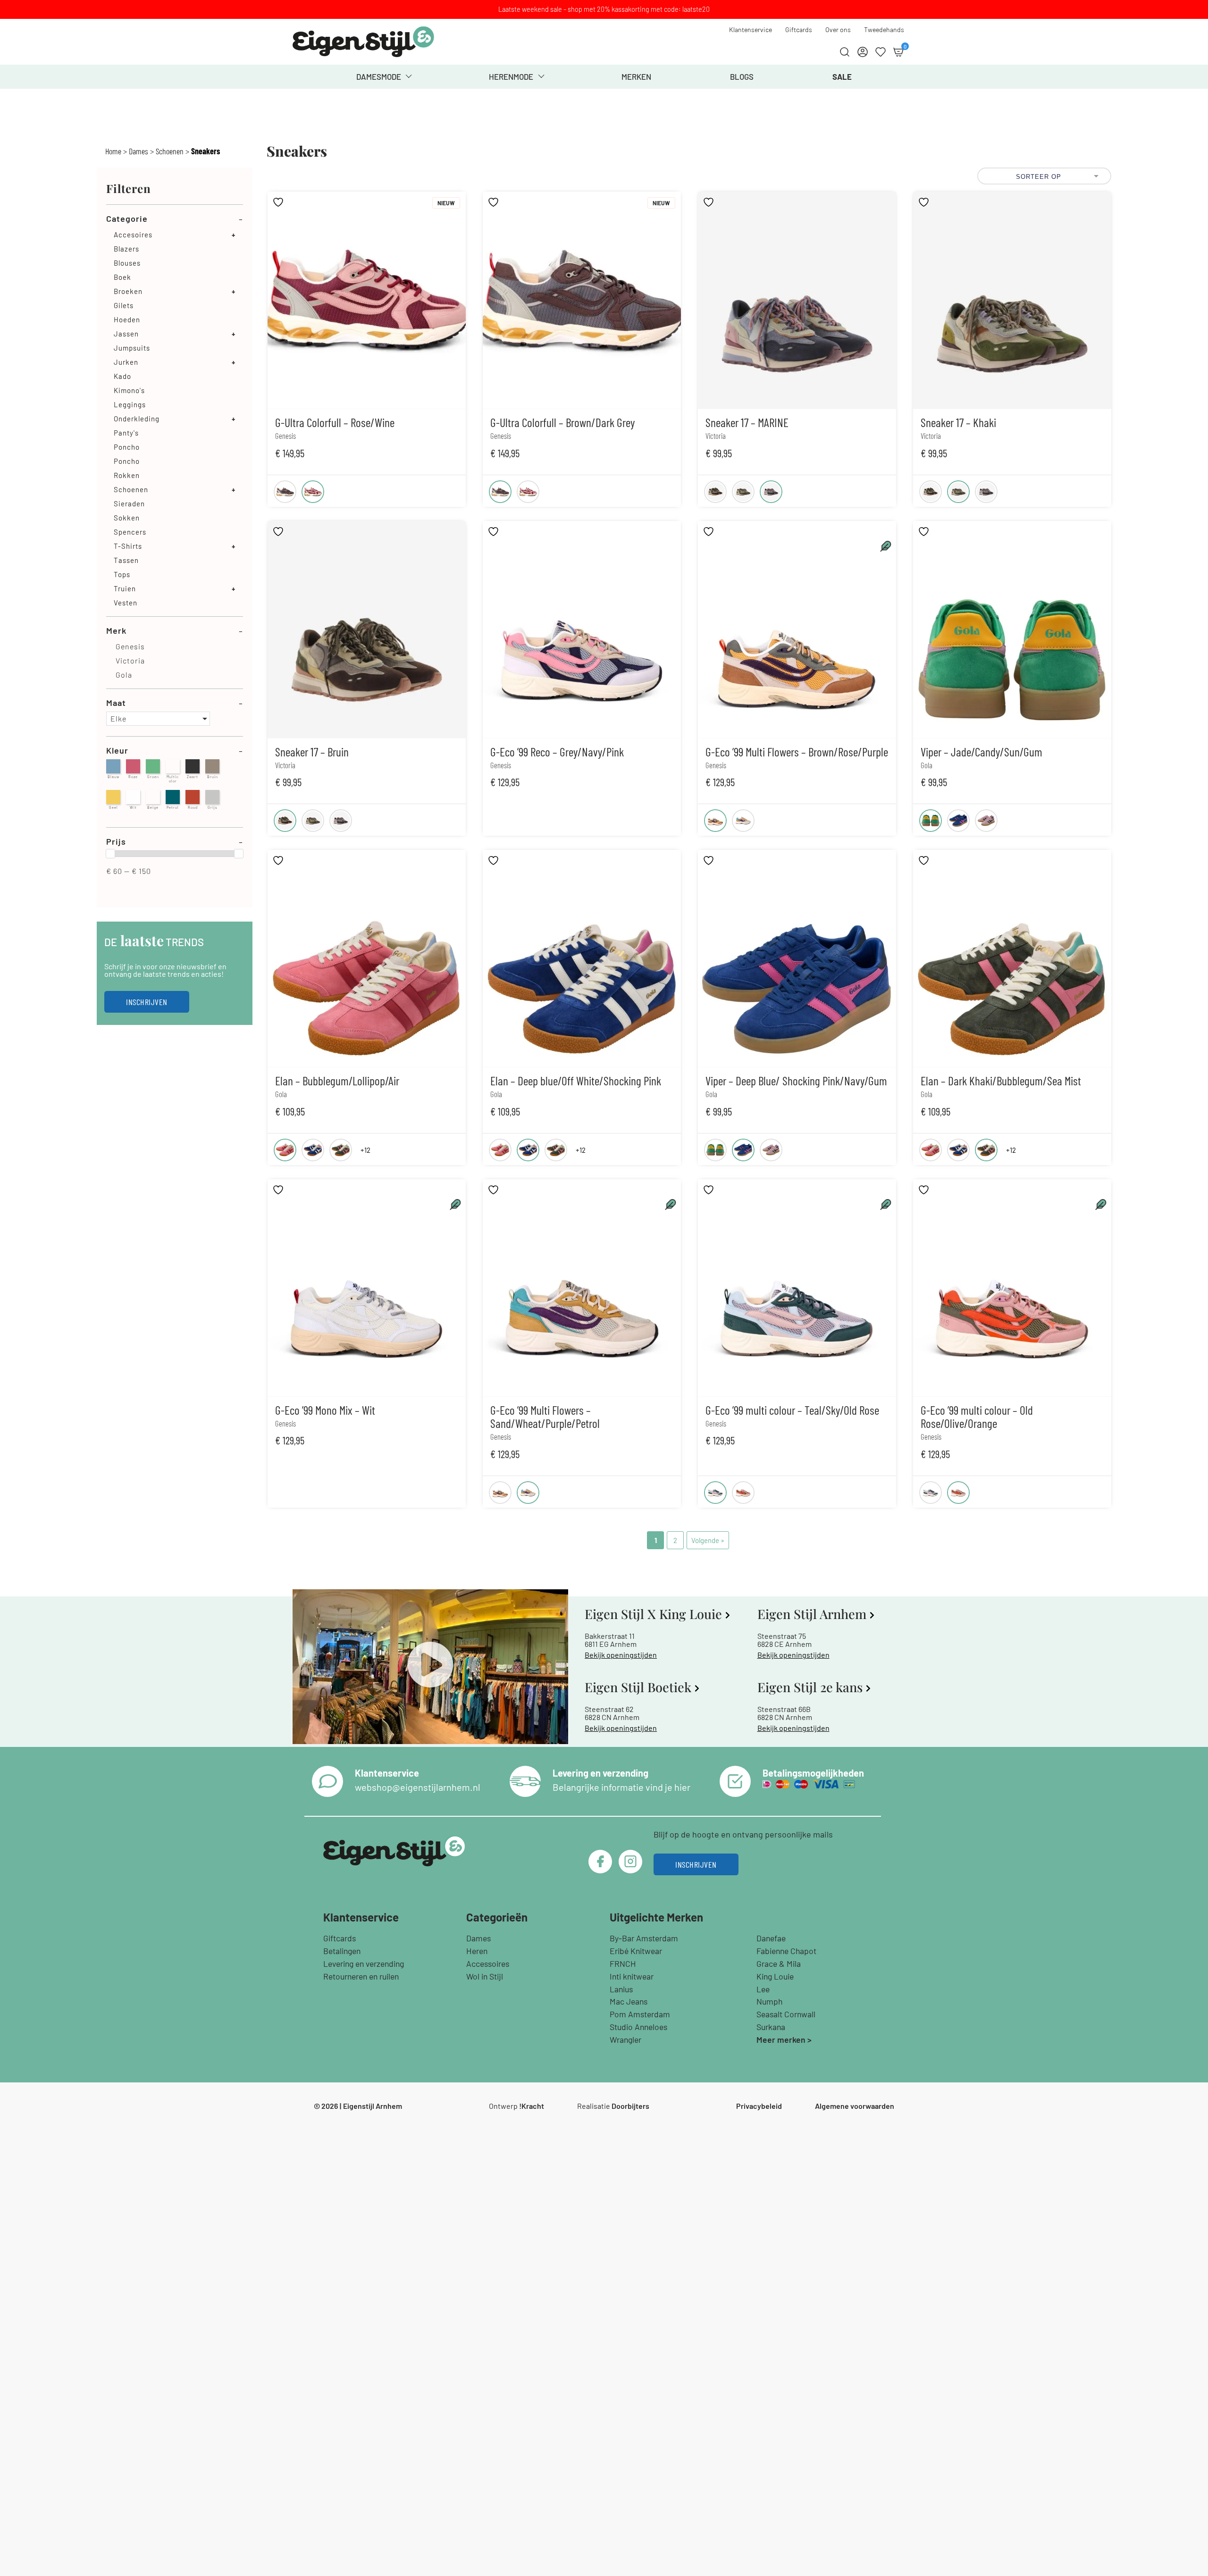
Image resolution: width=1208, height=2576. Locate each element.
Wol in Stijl (485, 1976)
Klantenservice (751, 29)
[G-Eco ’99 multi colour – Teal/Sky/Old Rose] (715, 1493)
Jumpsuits (132, 348)
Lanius (621, 1989)
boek (122, 277)
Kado (122, 376)
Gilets (124, 305)
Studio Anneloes (638, 2027)
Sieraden (129, 503)
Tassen (126, 560)
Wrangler (625, 2039)
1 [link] (656, 1540)
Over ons (838, 29)
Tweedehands (884, 29)
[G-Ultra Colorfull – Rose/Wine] (313, 492)
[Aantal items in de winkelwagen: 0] (898, 52)
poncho (127, 461)
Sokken (127, 518)
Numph (769, 2001)
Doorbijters (630, 2106)
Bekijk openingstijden (621, 1655)
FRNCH (623, 1963)
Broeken (128, 291)
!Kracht (532, 2106)
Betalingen (342, 1951)
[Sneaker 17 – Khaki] (743, 492)
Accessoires (488, 1963)
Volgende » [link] (708, 1540)
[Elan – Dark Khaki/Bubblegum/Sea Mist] (341, 1150)
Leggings (130, 404)
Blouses (127, 263)
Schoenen (170, 151)
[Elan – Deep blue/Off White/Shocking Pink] (313, 1150)
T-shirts (128, 546)
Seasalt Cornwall (786, 2014)
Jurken (126, 362)
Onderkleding (137, 419)
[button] (158, 719)
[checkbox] (175, 646)
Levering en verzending (364, 1963)
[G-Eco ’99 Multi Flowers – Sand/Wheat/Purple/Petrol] (743, 821)
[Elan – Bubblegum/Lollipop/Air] (285, 1150)
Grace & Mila (779, 1963)
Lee (763, 1989)
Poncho (127, 447)
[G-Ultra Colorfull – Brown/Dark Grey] (285, 492)
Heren (477, 1951)
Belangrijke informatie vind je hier (621, 1787)
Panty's (126, 433)
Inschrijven (147, 1002)
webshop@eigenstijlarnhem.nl (418, 1787)
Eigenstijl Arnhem (373, 2106)
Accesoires (133, 235)
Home (113, 151)
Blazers (126, 249)
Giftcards (799, 29)
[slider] (110, 854)
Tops (122, 574)
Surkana (771, 2027)
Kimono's (129, 390)
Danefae (771, 1938)
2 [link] (675, 1540)
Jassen (126, 334)
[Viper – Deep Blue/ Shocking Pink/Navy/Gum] (958, 821)
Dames (138, 151)
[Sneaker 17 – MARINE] (771, 492)
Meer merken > (784, 2039)
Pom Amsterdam (640, 2014)
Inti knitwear (632, 1976)
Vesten (126, 603)
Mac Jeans (629, 2001)
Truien (125, 588)
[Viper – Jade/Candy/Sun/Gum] (931, 821)
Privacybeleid (759, 2106)
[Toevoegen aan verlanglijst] (279, 202)
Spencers (130, 532)
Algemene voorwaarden (855, 2106)
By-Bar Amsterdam (644, 1938)
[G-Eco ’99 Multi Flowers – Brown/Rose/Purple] (715, 821)
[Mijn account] (863, 52)
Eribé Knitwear (636, 1951)
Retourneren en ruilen (361, 1976)
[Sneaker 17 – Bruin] (715, 492)
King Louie (775, 1976)
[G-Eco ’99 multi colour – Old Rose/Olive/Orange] (743, 1493)
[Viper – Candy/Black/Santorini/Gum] (986, 821)
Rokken (127, 475)
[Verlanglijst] (881, 52)
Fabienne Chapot (786, 1951)
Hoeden (127, 319)
